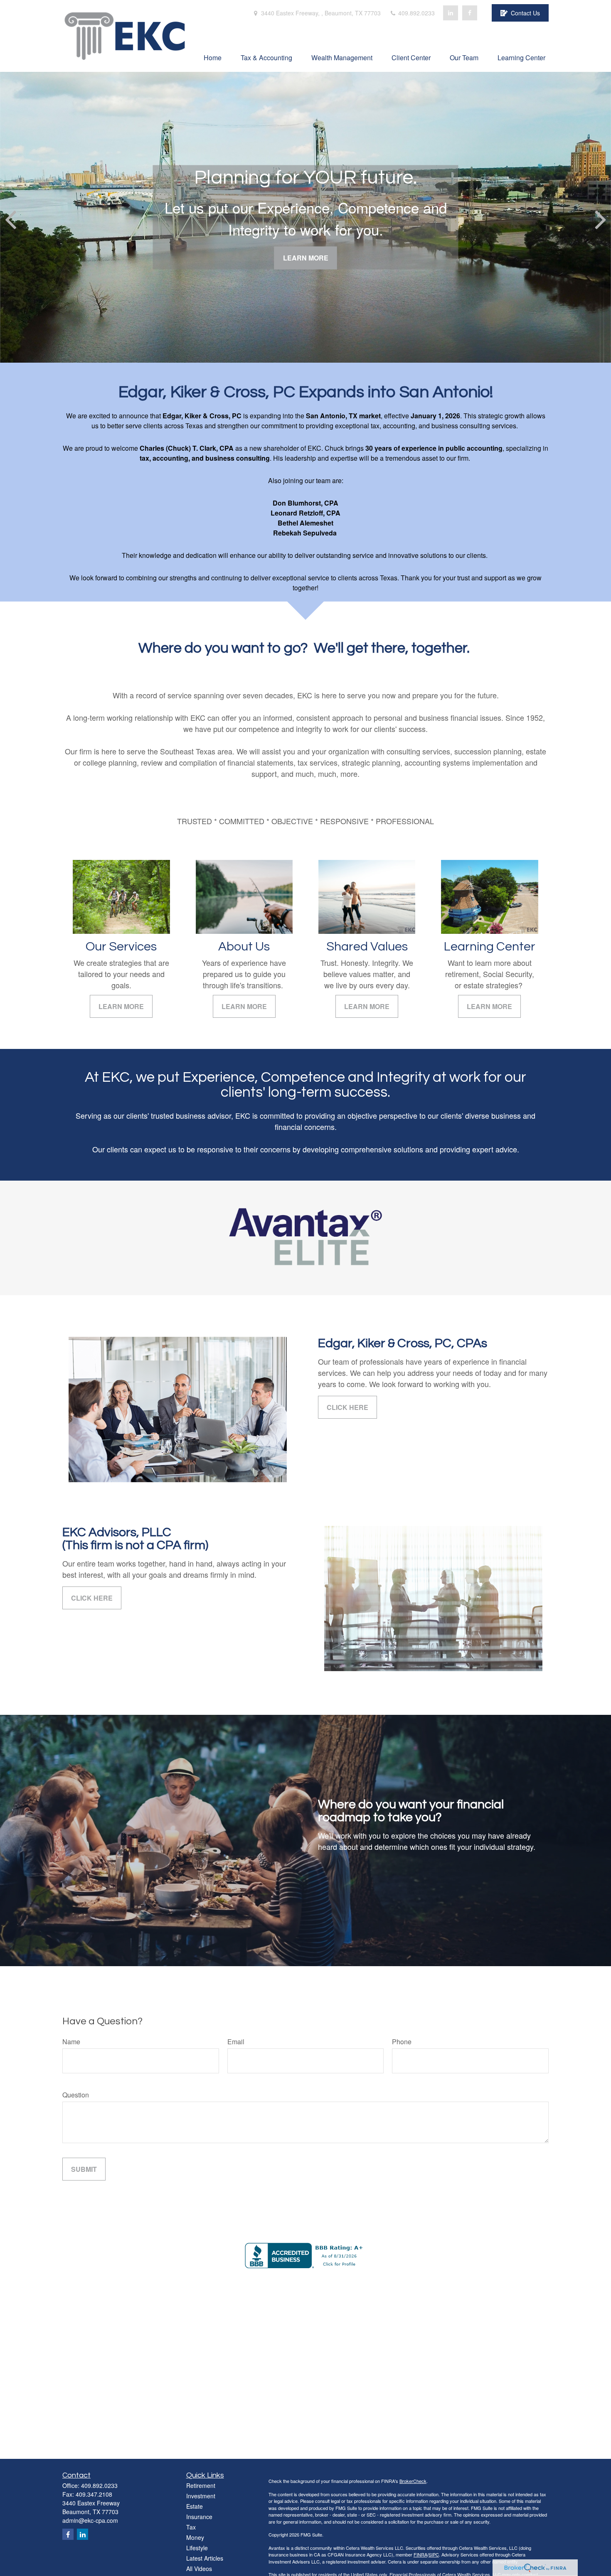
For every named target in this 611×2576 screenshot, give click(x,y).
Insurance (199, 2517)
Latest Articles (205, 2558)
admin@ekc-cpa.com (90, 2520)
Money (195, 2537)
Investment (201, 2496)
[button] (213, 57)
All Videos (199, 2569)
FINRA (420, 2554)
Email (236, 2042)
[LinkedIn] (451, 13)
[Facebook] (470, 13)
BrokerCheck (413, 2481)
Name (71, 2042)
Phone (402, 2042)
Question (76, 2095)
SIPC (434, 2554)
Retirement (201, 2485)
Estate (195, 2506)
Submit (84, 2169)
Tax (191, 2527)
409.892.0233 (416, 13)
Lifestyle (197, 2548)
